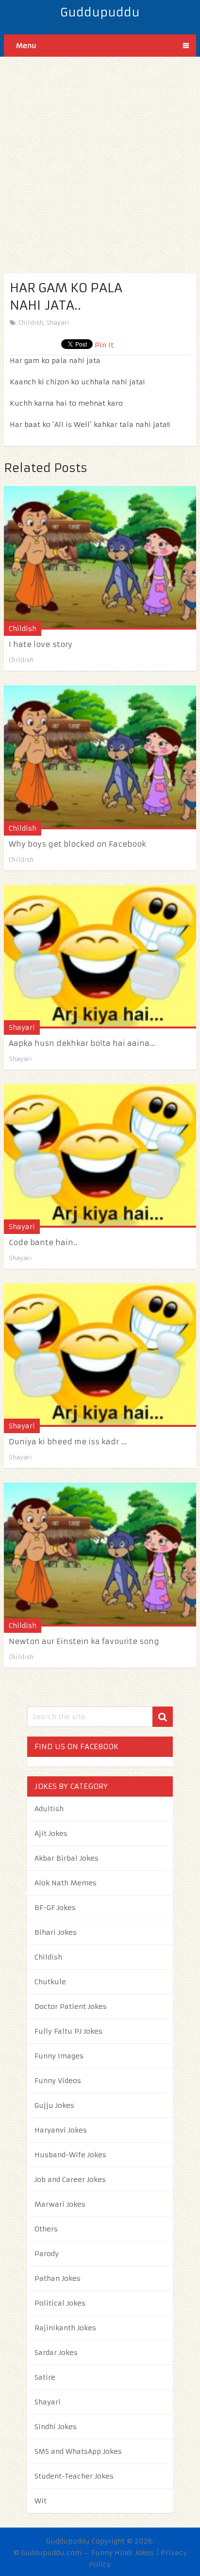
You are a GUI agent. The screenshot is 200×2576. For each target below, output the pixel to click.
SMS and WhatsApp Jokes (78, 2451)
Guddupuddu (100, 13)
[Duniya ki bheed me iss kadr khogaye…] (100, 1355)
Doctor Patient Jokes (71, 2007)
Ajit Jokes (51, 1833)
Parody (47, 2254)
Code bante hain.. (43, 1242)
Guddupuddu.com (51, 2553)
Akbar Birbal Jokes (67, 1858)
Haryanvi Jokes (61, 2130)
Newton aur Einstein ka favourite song (84, 1641)
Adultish (49, 1809)
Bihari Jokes (56, 1932)
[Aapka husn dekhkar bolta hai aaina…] (100, 957)
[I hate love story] (100, 558)
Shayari (58, 323)
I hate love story (41, 644)
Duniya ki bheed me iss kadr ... (68, 1442)
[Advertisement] (100, 157)
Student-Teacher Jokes (74, 2476)
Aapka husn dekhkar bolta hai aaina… (82, 1043)
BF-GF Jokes (55, 1908)
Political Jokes (60, 2303)
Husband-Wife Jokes (70, 2155)
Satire (45, 2377)
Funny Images (59, 2056)
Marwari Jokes (60, 2204)
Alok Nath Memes (66, 1883)
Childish (31, 323)
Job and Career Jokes (70, 2180)
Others (46, 2229)
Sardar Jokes (56, 2353)
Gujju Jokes (54, 2105)
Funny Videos (58, 2081)
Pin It (104, 345)
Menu (26, 46)
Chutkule (50, 1982)
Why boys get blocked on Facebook (77, 844)
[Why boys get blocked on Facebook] (100, 757)
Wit (41, 2501)
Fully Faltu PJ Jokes (68, 2031)
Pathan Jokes (58, 2278)
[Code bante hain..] (100, 1156)
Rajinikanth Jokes (65, 2328)
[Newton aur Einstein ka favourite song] (100, 1554)
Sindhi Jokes (56, 2427)
